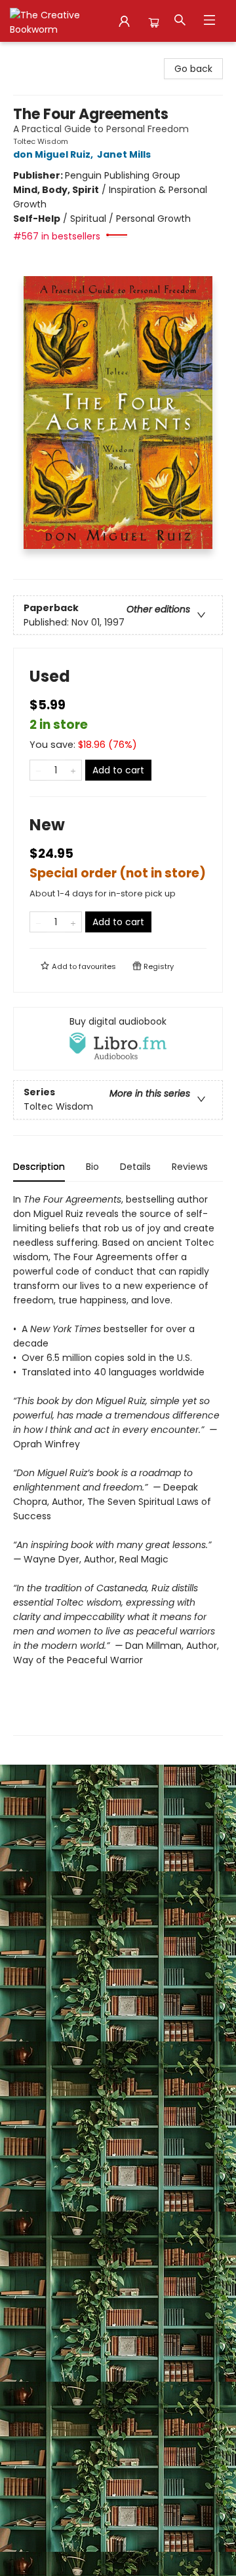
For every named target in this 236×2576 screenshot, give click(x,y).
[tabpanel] (118, 1464)
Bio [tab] (92, 1167)
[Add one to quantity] (73, 770)
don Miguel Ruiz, (54, 154)
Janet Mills (124, 154)
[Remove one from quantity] (38, 770)
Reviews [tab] (190, 1167)
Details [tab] (135, 1167)
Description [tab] (39, 1167)
